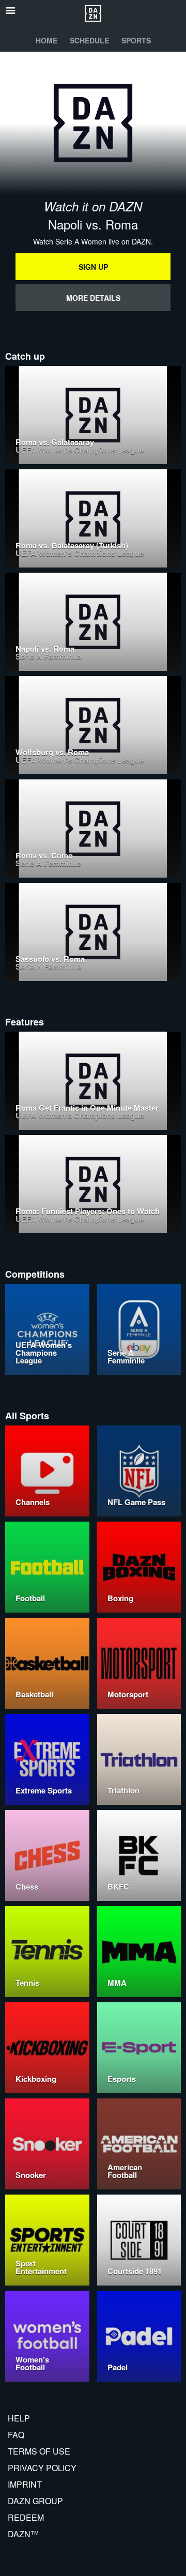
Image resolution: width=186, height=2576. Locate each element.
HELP (19, 2418)
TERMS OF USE (39, 2451)
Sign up (93, 267)
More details (93, 298)
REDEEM (26, 2517)
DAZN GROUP (35, 2501)
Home (47, 40)
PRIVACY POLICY (42, 2468)
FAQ (16, 2435)
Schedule (89, 40)
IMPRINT (25, 2484)
